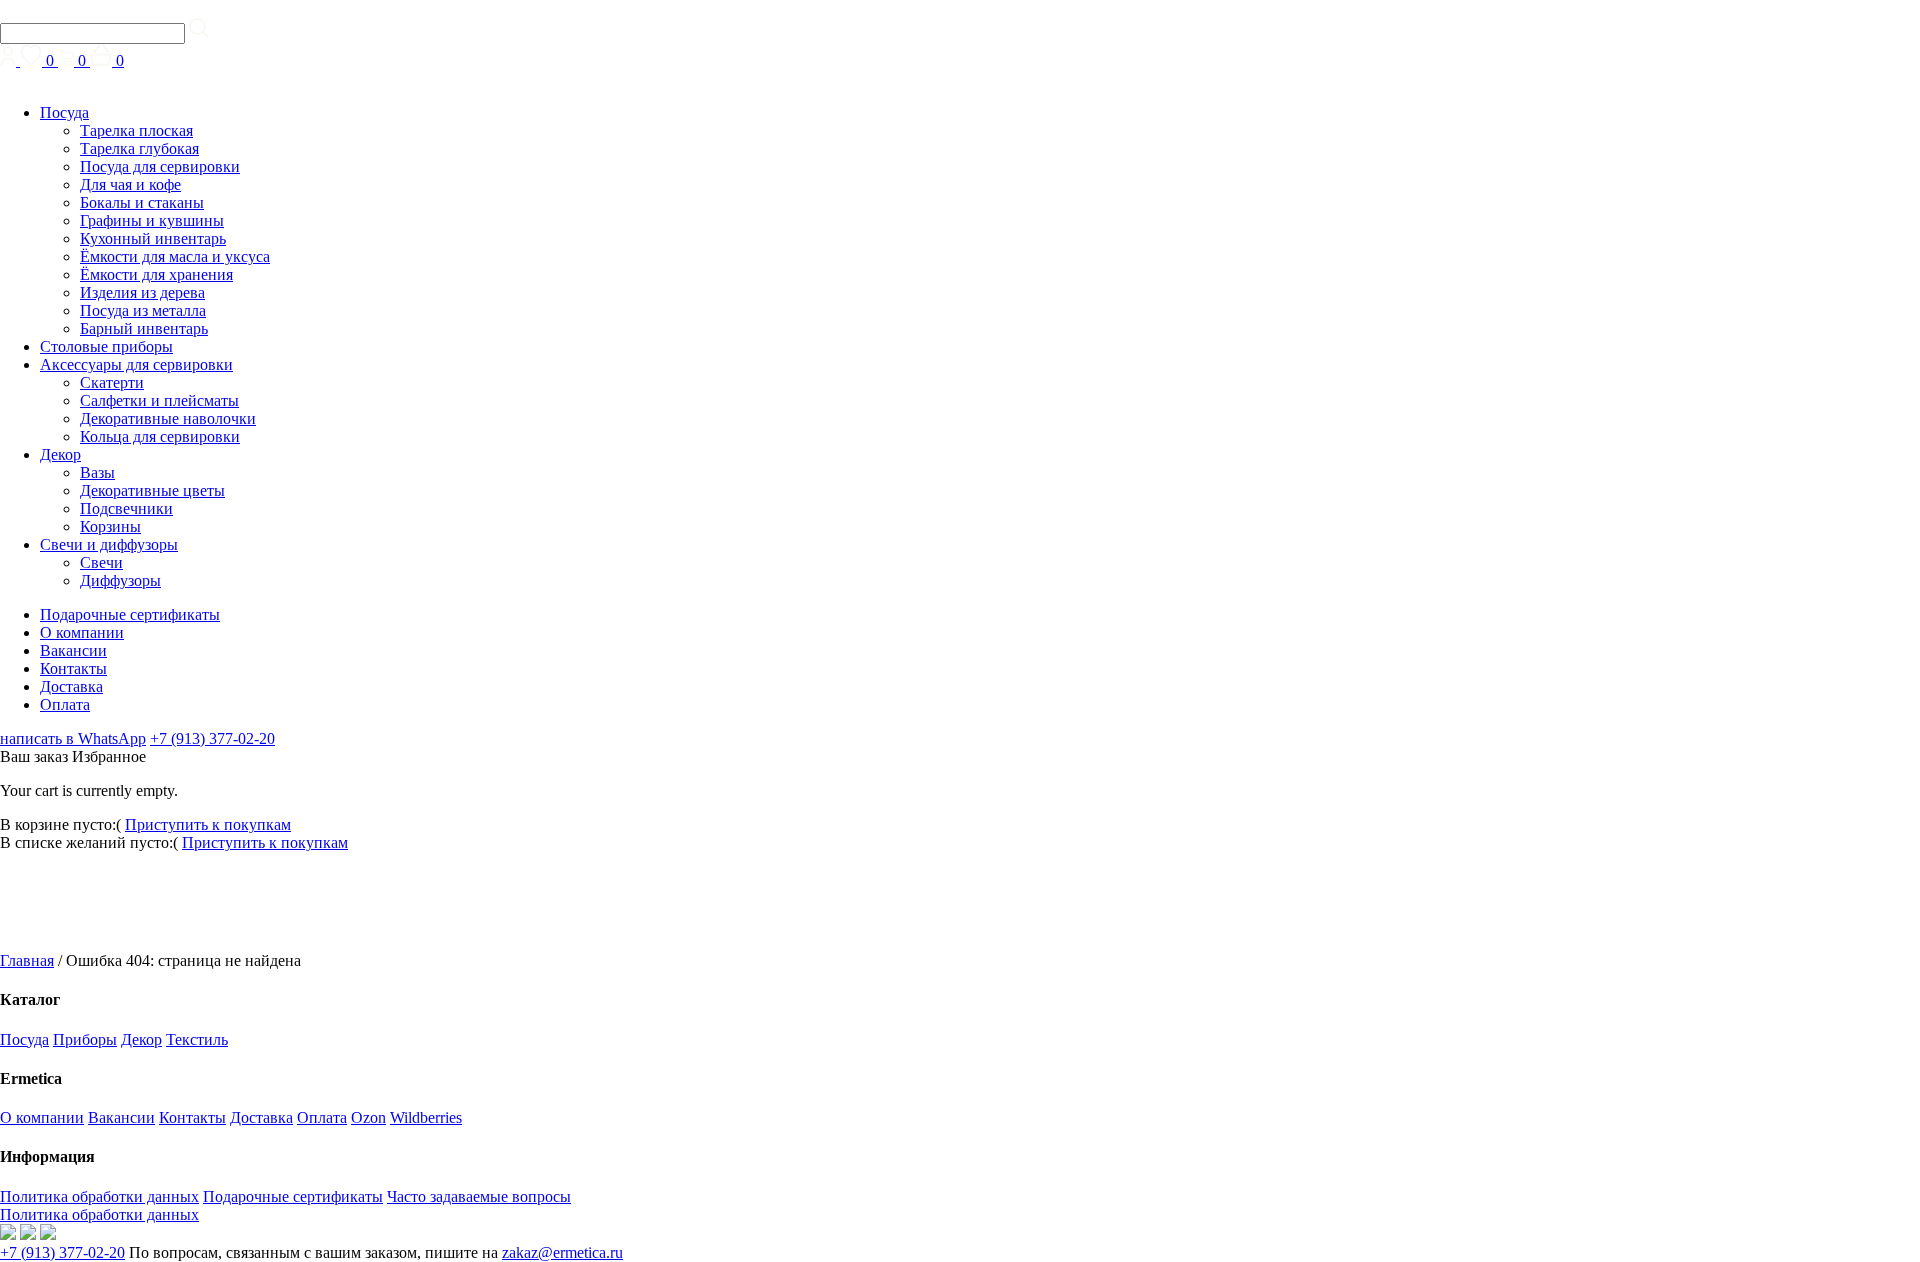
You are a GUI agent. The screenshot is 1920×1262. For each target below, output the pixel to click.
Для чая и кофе (130, 184)
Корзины (110, 526)
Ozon (368, 1117)
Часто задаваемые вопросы (479, 1196)
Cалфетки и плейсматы (159, 400)
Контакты (73, 668)
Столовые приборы (106, 346)
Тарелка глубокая (139, 148)
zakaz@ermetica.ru (562, 1252)
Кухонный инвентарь (153, 238)
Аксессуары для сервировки (136, 364)
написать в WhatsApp (73, 738)
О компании (82, 632)
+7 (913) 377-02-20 (212, 738)
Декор (60, 454)
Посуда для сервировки (160, 166)
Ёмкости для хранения (156, 274)
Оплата (65, 704)
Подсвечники (126, 508)
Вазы (97, 472)
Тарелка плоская (136, 130)
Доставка (71, 686)
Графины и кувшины (152, 220)
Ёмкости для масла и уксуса (175, 256)
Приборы (85, 1039)
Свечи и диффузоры (109, 544)
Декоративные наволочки (168, 418)
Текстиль (197, 1039)
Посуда (64, 112)
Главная (27, 960)
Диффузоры (120, 580)
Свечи (101, 562)
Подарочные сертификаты (130, 614)
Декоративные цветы (152, 490)
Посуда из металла (143, 310)
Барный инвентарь (144, 328)
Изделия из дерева (142, 292)
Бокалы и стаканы (142, 202)
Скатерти (112, 382)
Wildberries (426, 1117)
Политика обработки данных (99, 1196)
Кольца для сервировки (160, 436)
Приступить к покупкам (208, 824)
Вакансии (73, 650)
